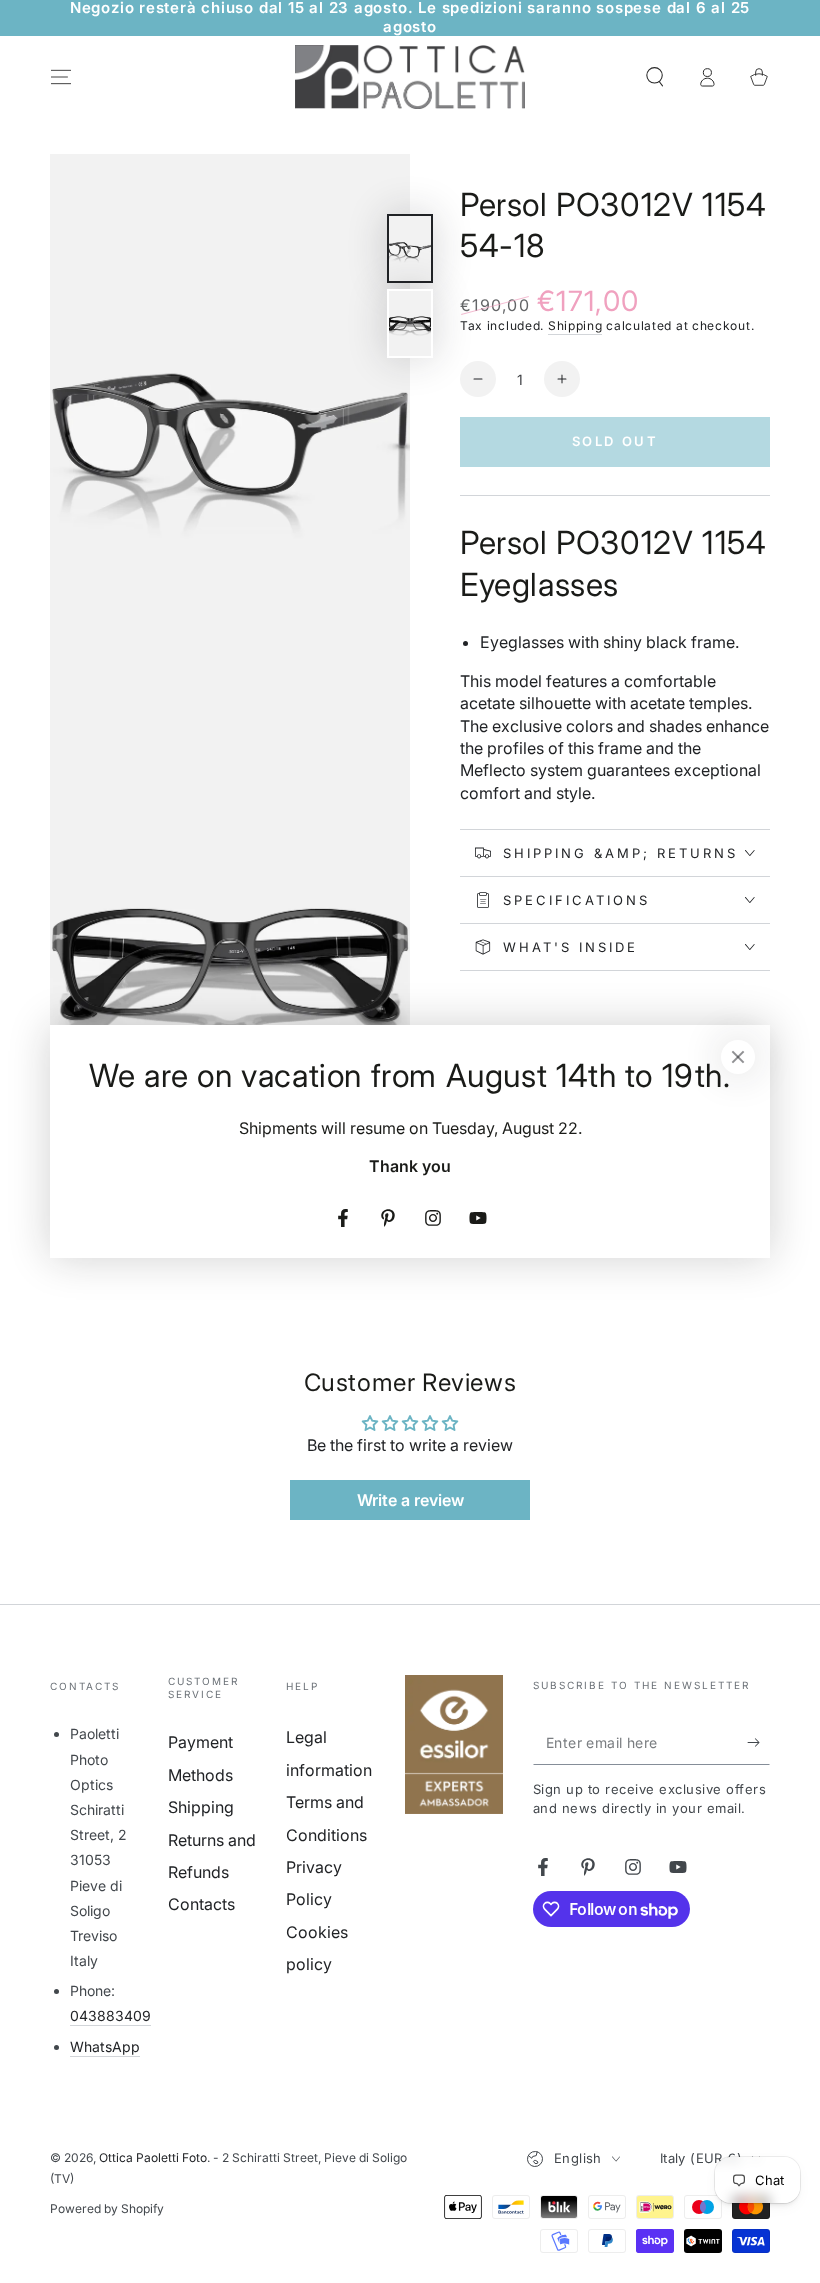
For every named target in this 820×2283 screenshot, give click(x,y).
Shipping (575, 325)
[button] (655, 77)
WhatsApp (105, 2046)
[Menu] (61, 77)
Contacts (201, 1904)
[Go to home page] (409, 77)
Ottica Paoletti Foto (153, 2157)
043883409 (110, 2015)
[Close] (738, 1057)
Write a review (410, 1500)
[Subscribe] (758, 1742)
